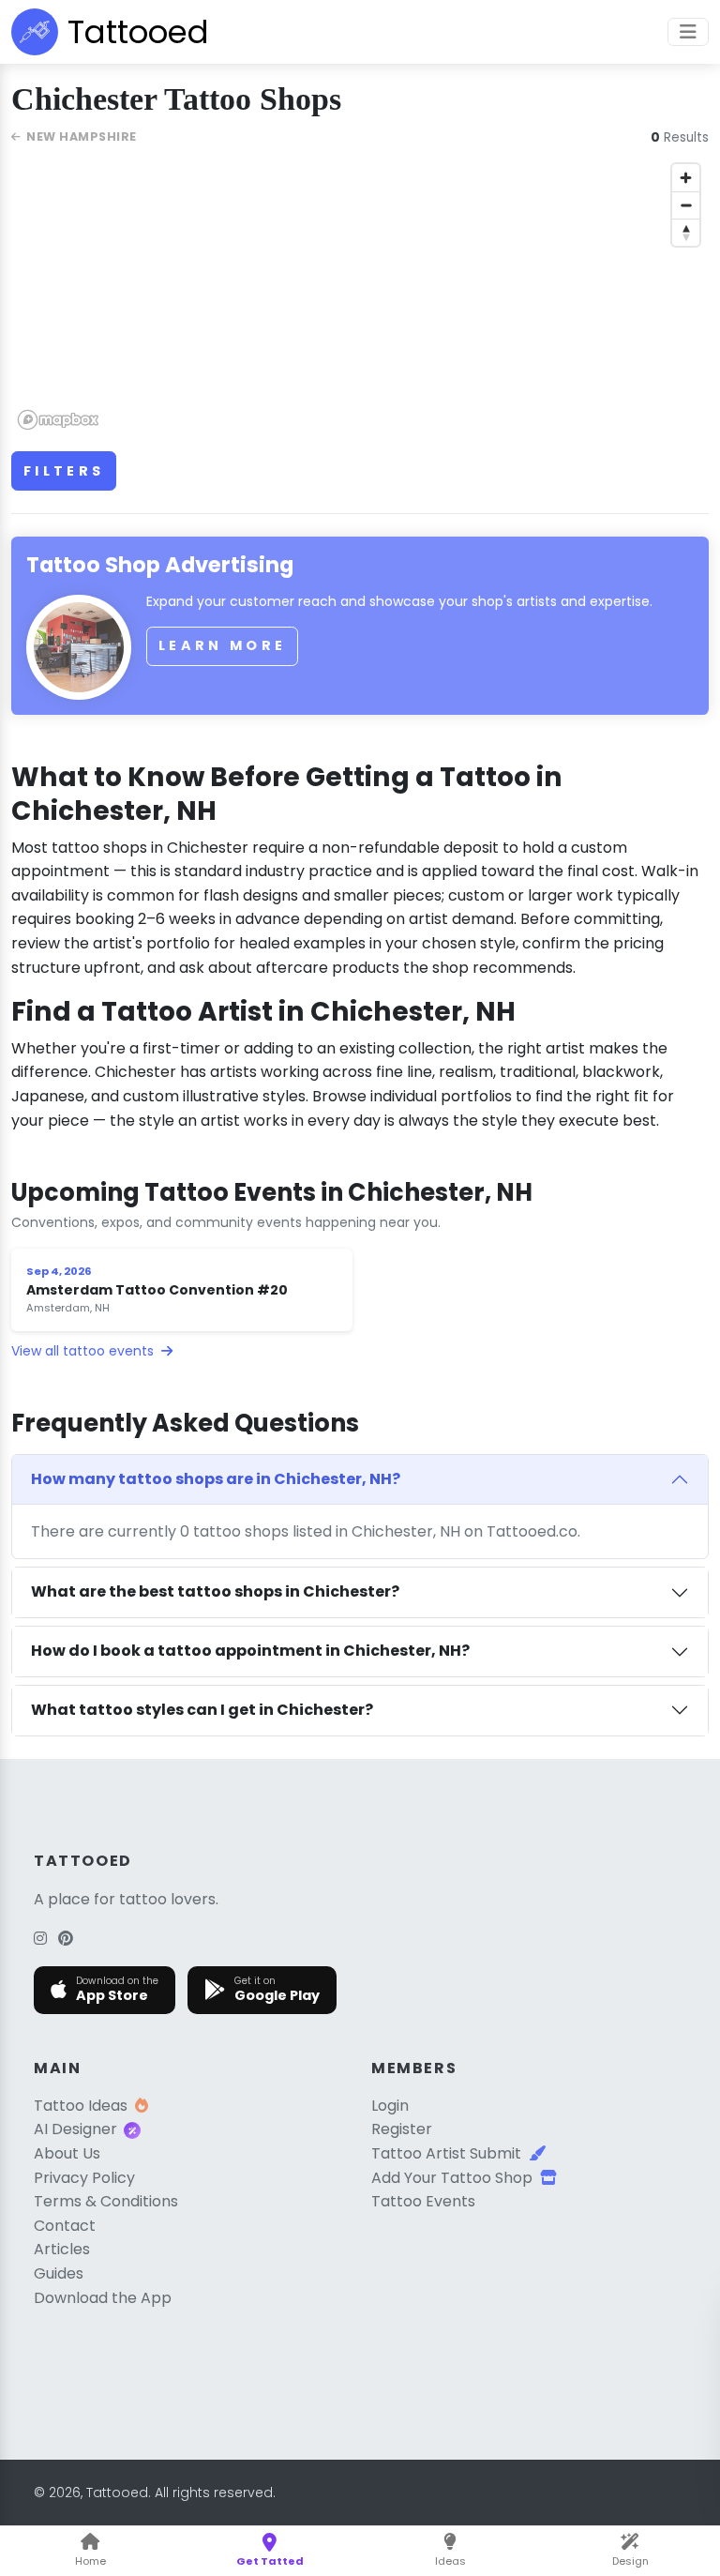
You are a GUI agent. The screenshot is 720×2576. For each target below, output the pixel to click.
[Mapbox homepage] (58, 420)
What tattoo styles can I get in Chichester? (202, 1710)
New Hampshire (82, 136)
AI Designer (75, 2129)
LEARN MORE (222, 645)
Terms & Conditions (106, 2201)
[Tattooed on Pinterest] (66, 1939)
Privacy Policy (84, 2178)
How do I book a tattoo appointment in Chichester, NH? (250, 1651)
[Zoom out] (686, 205)
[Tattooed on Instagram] (40, 1939)
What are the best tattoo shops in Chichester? (215, 1591)
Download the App (103, 2298)
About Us (67, 2153)
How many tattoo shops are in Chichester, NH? (216, 1479)
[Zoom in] (686, 178)
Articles (62, 2249)
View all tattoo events (84, 1351)
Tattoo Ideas (81, 2106)
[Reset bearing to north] (686, 232)
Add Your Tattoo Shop (452, 2178)
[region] (360, 295)
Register (402, 2129)
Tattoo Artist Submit (446, 2153)
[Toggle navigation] (688, 32)
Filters (64, 471)
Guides (59, 2273)
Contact (65, 2226)
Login (390, 2106)
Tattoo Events (423, 2201)
